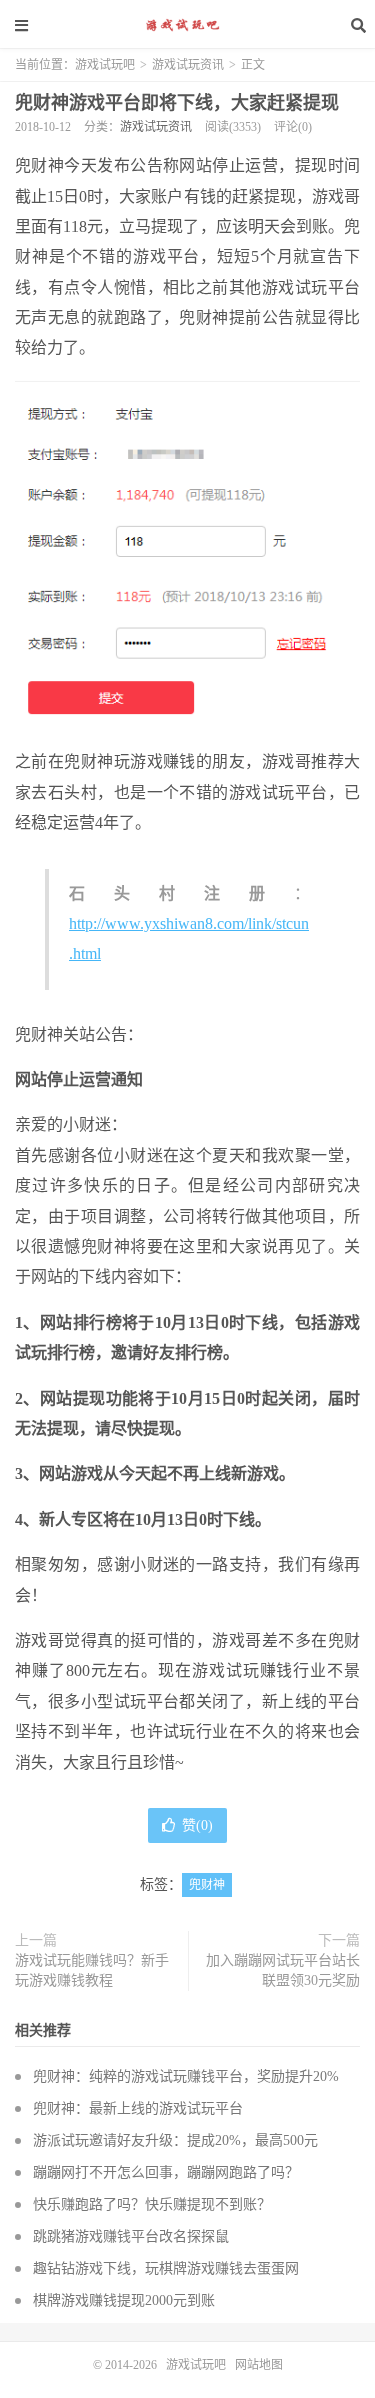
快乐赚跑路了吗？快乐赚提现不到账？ (152, 2204)
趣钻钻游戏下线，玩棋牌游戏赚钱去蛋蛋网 (166, 2268)
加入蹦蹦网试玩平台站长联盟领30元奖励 (283, 1970)
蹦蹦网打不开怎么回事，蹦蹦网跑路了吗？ (166, 2172)
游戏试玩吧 (188, 25)
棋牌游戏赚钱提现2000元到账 (124, 2300)
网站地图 (259, 2365)
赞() (197, 1825)
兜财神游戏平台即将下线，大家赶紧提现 (177, 103)
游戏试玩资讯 (188, 65)
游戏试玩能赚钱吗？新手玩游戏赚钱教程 (92, 1970)
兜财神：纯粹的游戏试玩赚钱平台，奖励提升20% (186, 2076)
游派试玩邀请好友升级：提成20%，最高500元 (175, 2140)
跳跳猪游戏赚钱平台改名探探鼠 (131, 2236)
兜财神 (207, 1885)
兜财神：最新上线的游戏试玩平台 (138, 2108)
